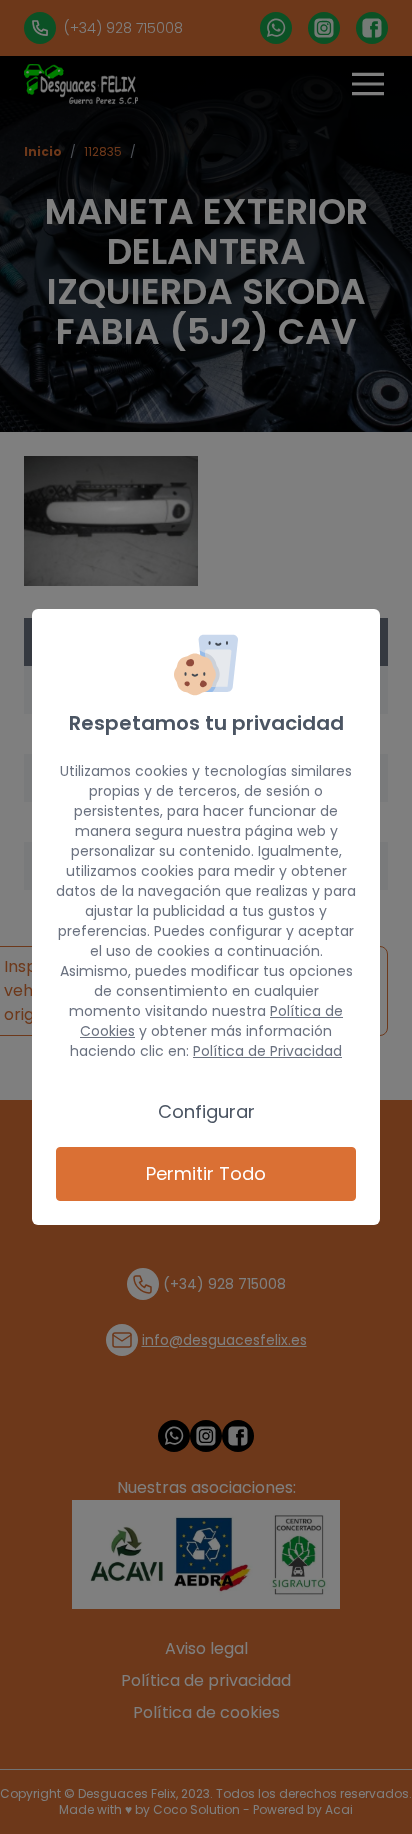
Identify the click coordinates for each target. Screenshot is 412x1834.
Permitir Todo (206, 1173)
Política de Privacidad (267, 1051)
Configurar (206, 1111)
